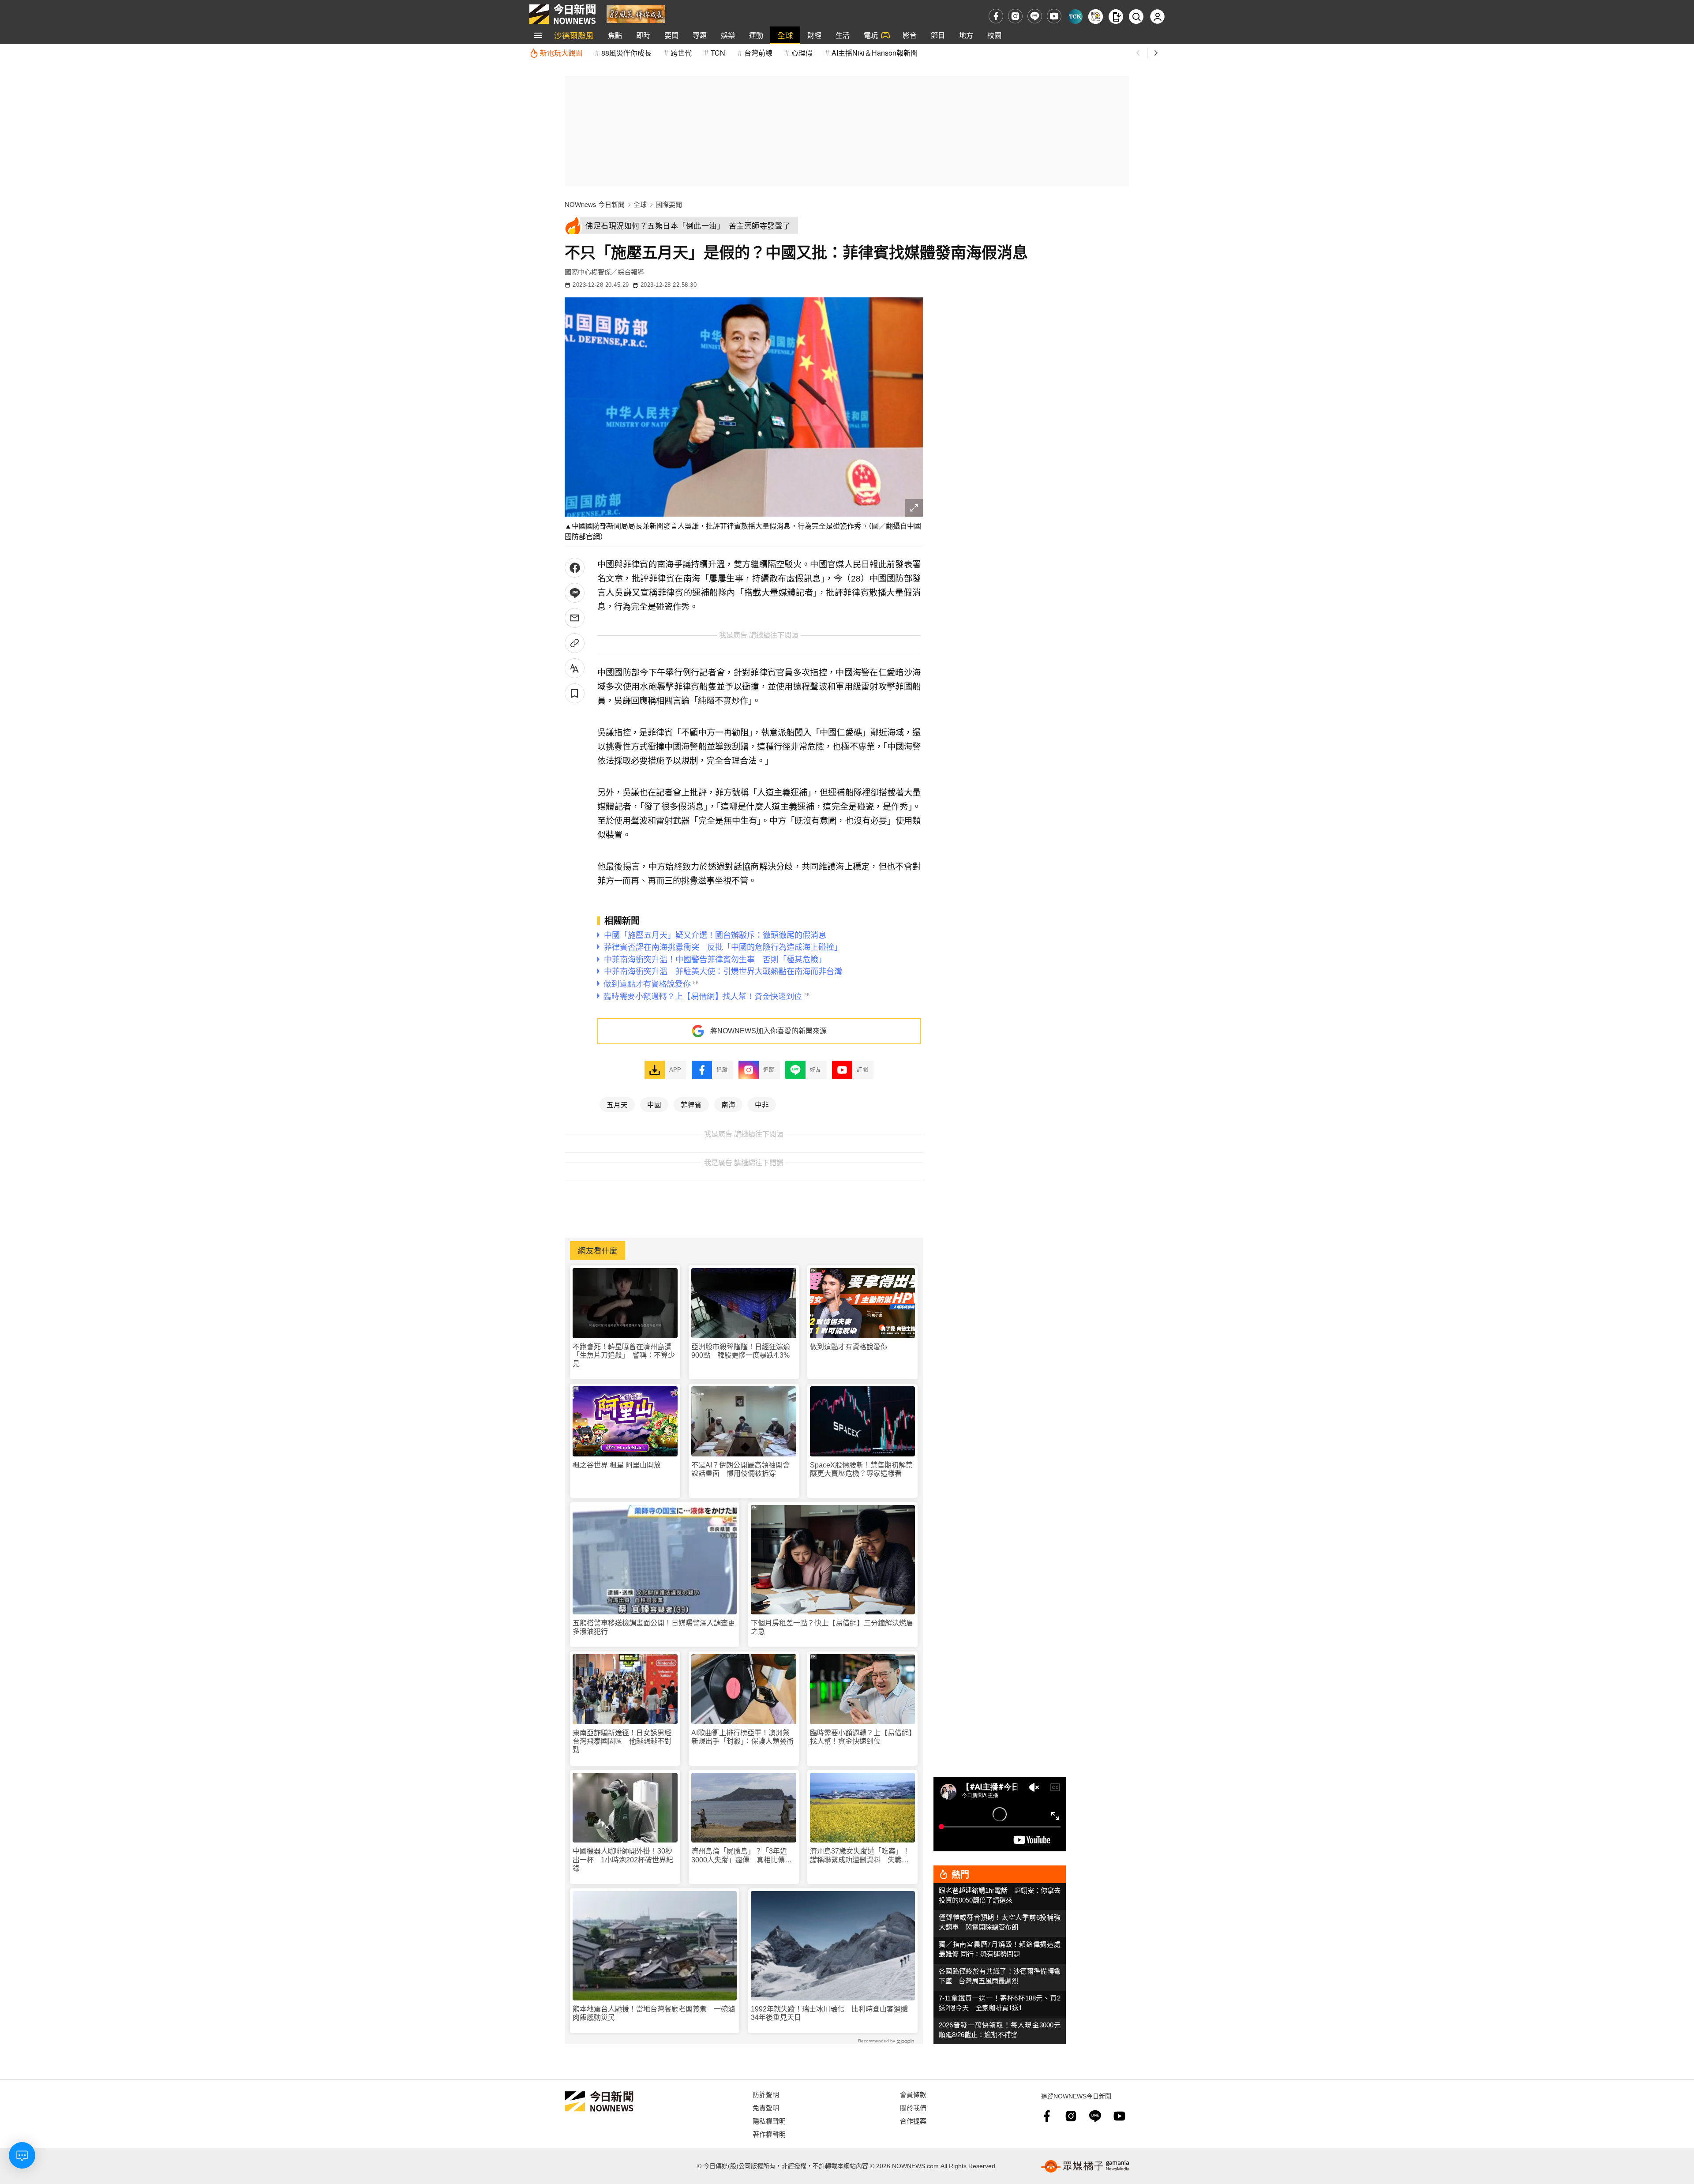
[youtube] (1054, 16)
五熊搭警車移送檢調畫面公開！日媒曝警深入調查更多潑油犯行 (654, 1627)
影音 (910, 35)
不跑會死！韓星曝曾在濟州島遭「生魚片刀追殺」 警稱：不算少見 (624, 1355)
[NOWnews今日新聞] (562, 14)
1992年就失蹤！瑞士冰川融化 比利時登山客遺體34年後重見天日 (829, 2013)
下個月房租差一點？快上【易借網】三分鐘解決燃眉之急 (832, 1627)
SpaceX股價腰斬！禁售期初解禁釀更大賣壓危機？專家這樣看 (861, 1469)
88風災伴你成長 (626, 53)
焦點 (615, 35)
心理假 (802, 53)
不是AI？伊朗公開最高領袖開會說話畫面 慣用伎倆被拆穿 (740, 1469)
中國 (654, 1104)
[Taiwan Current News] (1075, 17)
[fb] (996, 16)
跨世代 (681, 53)
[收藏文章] (575, 693)
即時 (643, 35)
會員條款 (913, 2094)
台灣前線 (758, 53)
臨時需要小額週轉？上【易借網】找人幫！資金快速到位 (861, 1737)
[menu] (538, 35)
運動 (756, 35)
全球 (785, 35)
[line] (1035, 16)
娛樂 (728, 35)
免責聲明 (766, 2107)
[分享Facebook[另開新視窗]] (575, 568)
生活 (843, 35)
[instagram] (1015, 16)
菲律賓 (691, 1104)
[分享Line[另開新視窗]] (575, 593)
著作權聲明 (769, 2134)
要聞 (671, 35)
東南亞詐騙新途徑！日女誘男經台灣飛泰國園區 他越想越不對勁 (622, 1741)
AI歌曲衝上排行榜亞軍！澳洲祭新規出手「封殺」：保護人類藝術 (742, 1737)
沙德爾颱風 (574, 35)
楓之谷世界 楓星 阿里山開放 (617, 1465)
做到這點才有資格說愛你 (849, 1347)
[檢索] (1136, 17)
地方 (966, 35)
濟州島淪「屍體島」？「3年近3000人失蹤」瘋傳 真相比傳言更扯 (742, 1856)
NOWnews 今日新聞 (595, 205)
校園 (994, 35)
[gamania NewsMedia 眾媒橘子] (1085, 2166)
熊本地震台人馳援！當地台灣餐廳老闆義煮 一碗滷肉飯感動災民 (654, 2013)
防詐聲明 (766, 2094)
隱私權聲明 (769, 2121)
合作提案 (913, 2121)
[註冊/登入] (1157, 17)
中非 (762, 1104)
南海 (728, 1104)
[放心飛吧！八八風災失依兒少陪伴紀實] (636, 13)
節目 (938, 35)
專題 (700, 35)
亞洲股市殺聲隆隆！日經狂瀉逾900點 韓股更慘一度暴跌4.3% (741, 1351)
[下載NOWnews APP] (1116, 17)
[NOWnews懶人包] (1096, 17)
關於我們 (913, 2107)
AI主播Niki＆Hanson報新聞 (875, 53)
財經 (814, 35)
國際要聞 (669, 205)
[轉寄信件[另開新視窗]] (575, 618)
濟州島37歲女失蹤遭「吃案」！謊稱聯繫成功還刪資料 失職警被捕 (860, 1856)
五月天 (617, 1104)
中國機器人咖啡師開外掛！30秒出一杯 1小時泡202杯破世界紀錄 (623, 1859)
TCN (718, 53)
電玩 (871, 35)
